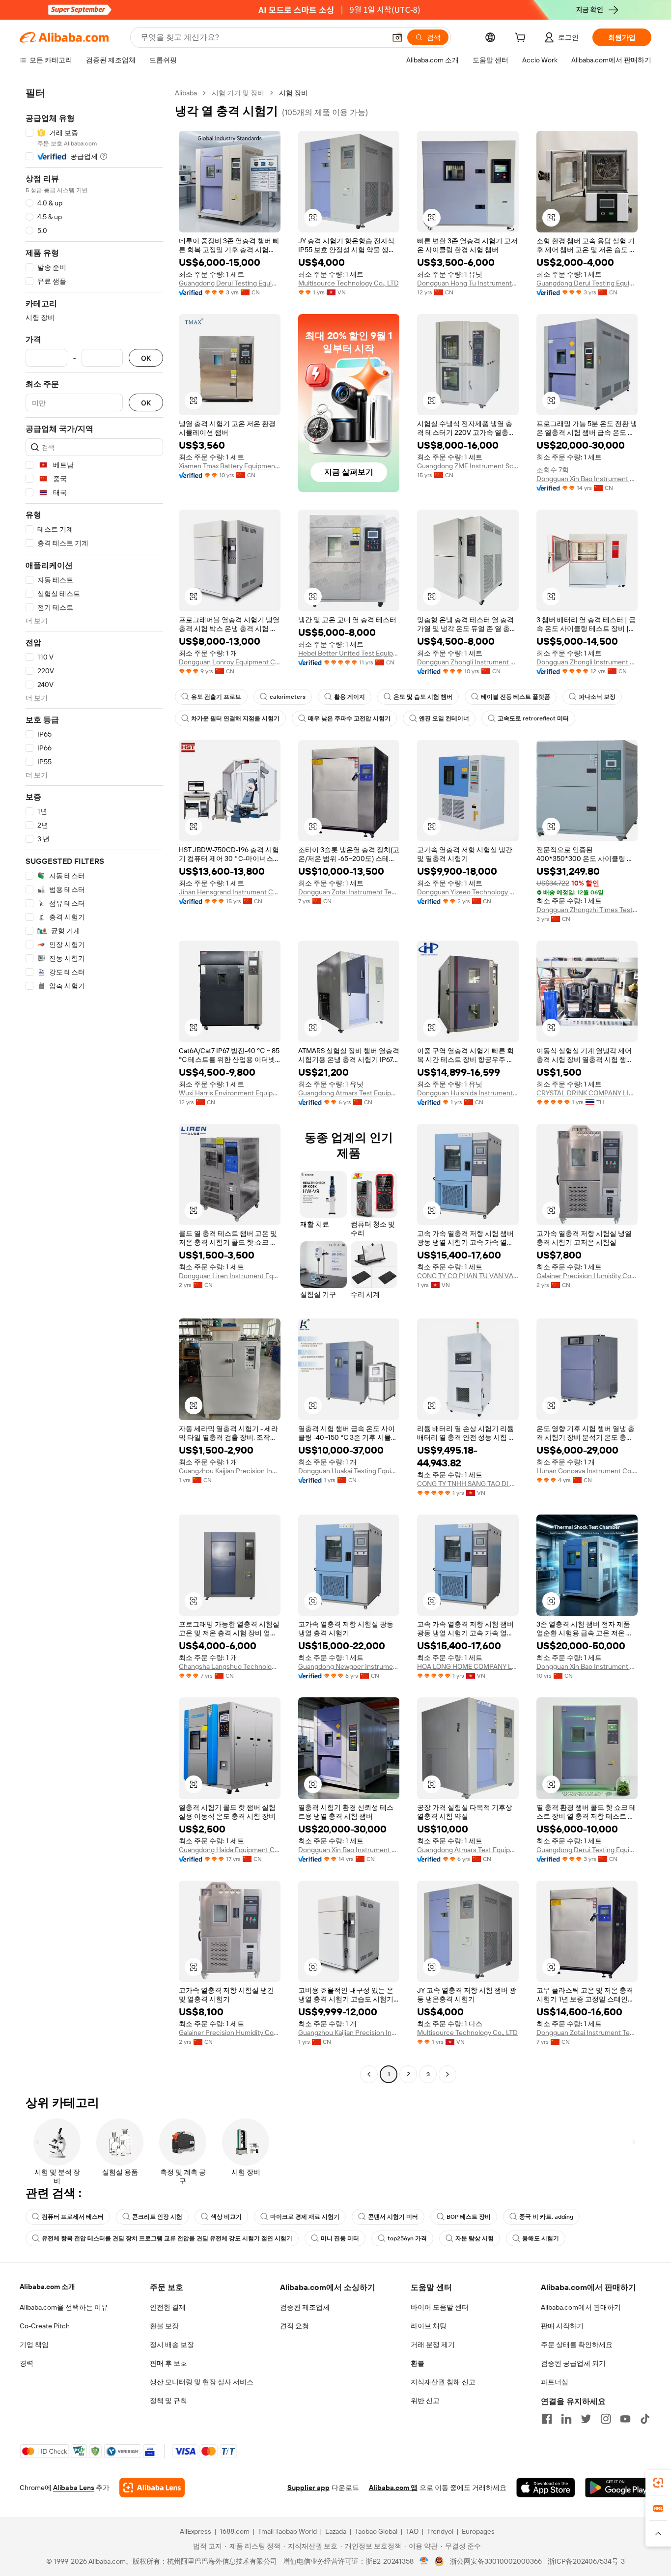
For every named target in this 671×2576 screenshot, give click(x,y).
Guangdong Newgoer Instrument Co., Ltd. (349, 1666)
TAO (412, 2531)
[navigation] (94, 1085)
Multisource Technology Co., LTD (349, 283)
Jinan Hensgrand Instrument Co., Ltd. (230, 892)
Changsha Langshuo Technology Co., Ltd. (230, 1666)
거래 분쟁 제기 (433, 2345)
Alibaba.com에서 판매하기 (581, 2307)
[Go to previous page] (369, 2074)
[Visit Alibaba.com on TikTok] (645, 2419)
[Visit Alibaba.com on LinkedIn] (566, 2419)
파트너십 (555, 2382)
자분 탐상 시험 (475, 2238)
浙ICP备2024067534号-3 (586, 2561)
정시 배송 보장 (172, 2345)
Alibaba (186, 93)
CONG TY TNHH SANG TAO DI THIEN (468, 1484)
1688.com (235, 2531)
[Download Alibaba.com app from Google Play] (618, 2488)
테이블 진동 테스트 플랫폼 (516, 697)
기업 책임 (34, 2345)
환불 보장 (164, 2326)
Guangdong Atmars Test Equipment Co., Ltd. (349, 1093)
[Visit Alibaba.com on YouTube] (625, 2419)
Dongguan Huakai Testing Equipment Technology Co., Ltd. (349, 1471)
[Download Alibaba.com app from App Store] (546, 2488)
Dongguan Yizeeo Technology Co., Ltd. (468, 892)
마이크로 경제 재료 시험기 (305, 2217)
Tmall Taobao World (287, 2531)
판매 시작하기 (562, 2326)
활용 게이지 (349, 697)
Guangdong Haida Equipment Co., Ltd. (230, 1850)
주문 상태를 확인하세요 (577, 2345)
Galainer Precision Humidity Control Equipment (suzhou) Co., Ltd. (587, 1276)
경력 (27, 2363)
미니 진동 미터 (340, 2238)
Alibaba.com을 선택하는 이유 (64, 2307)
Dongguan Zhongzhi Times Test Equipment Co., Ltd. (587, 910)
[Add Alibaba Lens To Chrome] (152, 2488)
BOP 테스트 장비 (469, 2217)
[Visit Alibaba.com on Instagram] (606, 2419)
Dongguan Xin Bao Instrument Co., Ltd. (587, 479)
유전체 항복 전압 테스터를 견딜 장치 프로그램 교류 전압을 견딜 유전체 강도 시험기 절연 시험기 (167, 2238)
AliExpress (196, 2531)
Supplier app (308, 2488)
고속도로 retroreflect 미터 (533, 718)
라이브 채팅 (429, 2326)
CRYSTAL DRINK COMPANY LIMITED (587, 1093)
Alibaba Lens (74, 2488)
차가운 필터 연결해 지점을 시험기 (235, 718)
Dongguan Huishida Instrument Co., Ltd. (468, 1093)
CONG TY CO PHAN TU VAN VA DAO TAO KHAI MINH (468, 1276)
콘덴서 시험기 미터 (393, 2217)
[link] (658, 2483)
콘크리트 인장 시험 (157, 2217)
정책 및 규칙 (168, 2401)
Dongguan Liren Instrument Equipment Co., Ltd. (230, 1276)
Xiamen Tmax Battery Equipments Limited (230, 466)
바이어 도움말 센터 (440, 2307)
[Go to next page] (447, 2074)
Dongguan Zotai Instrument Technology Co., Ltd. (349, 892)
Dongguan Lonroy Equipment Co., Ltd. (230, 662)
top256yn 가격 (407, 2238)
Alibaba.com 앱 (393, 2488)
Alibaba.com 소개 (47, 2287)
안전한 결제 (168, 2307)
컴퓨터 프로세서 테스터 (73, 2217)
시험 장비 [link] (294, 93)
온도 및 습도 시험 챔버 (423, 697)
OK (146, 358)
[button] (397, 37)
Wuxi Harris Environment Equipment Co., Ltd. (230, 1093)
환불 (418, 2363)
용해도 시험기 (541, 2238)
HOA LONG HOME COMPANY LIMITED (468, 1666)
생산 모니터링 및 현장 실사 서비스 (202, 2382)
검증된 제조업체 (305, 2307)
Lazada (336, 2531)
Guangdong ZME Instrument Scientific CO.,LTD (468, 466)
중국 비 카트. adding (546, 2217)
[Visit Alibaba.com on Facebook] (547, 2419)
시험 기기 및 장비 (238, 93)
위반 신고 (425, 2401)
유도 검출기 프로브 (216, 697)
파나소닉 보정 (597, 697)
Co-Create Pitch (45, 2326)
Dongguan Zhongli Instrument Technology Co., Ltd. (468, 662)
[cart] (522, 39)
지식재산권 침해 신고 (443, 2382)
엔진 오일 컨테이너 (444, 718)
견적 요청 (294, 2326)
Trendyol (440, 2531)
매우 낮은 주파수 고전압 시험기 (349, 718)
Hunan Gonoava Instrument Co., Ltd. (587, 1471)
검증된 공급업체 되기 (573, 2363)
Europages (478, 2531)
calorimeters (288, 697)
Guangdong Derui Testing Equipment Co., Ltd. (230, 283)
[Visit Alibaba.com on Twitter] (586, 2419)
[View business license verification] (424, 2561)
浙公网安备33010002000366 (496, 2561)
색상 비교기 (226, 2217)
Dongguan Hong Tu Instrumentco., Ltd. (468, 283)
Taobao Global (376, 2531)
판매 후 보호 (168, 2363)
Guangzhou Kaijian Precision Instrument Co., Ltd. (230, 1471)
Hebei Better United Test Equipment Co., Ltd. (349, 653)
